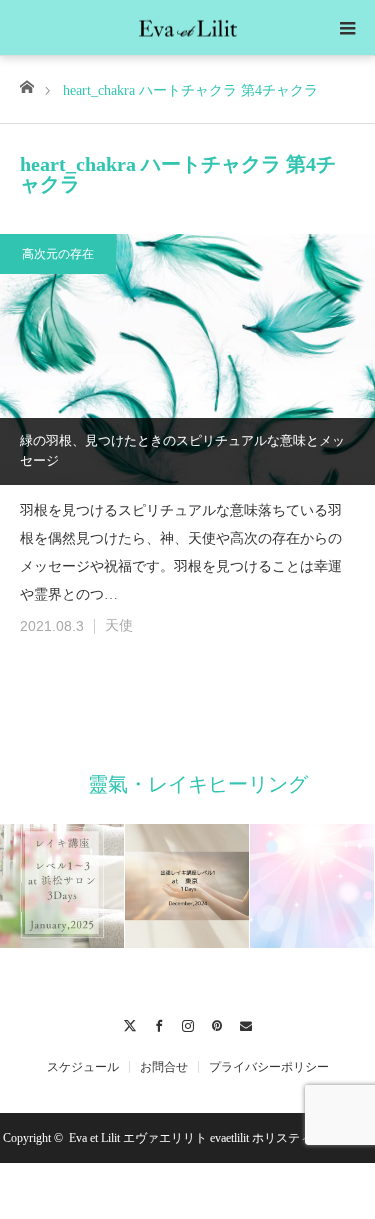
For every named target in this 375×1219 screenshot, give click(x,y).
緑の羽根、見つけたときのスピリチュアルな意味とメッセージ (182, 451)
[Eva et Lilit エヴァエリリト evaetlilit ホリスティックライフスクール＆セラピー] (188, 26)
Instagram (187, 1023)
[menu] (347, 28)
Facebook (158, 1023)
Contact (245, 1023)
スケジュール (83, 1067)
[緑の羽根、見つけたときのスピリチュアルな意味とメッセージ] (187, 359)
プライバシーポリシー (269, 1067)
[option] (62, 886)
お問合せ (164, 1067)
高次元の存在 (58, 254)
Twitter (129, 1023)
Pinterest (216, 1023)
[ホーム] (26, 85)
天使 (119, 625)
